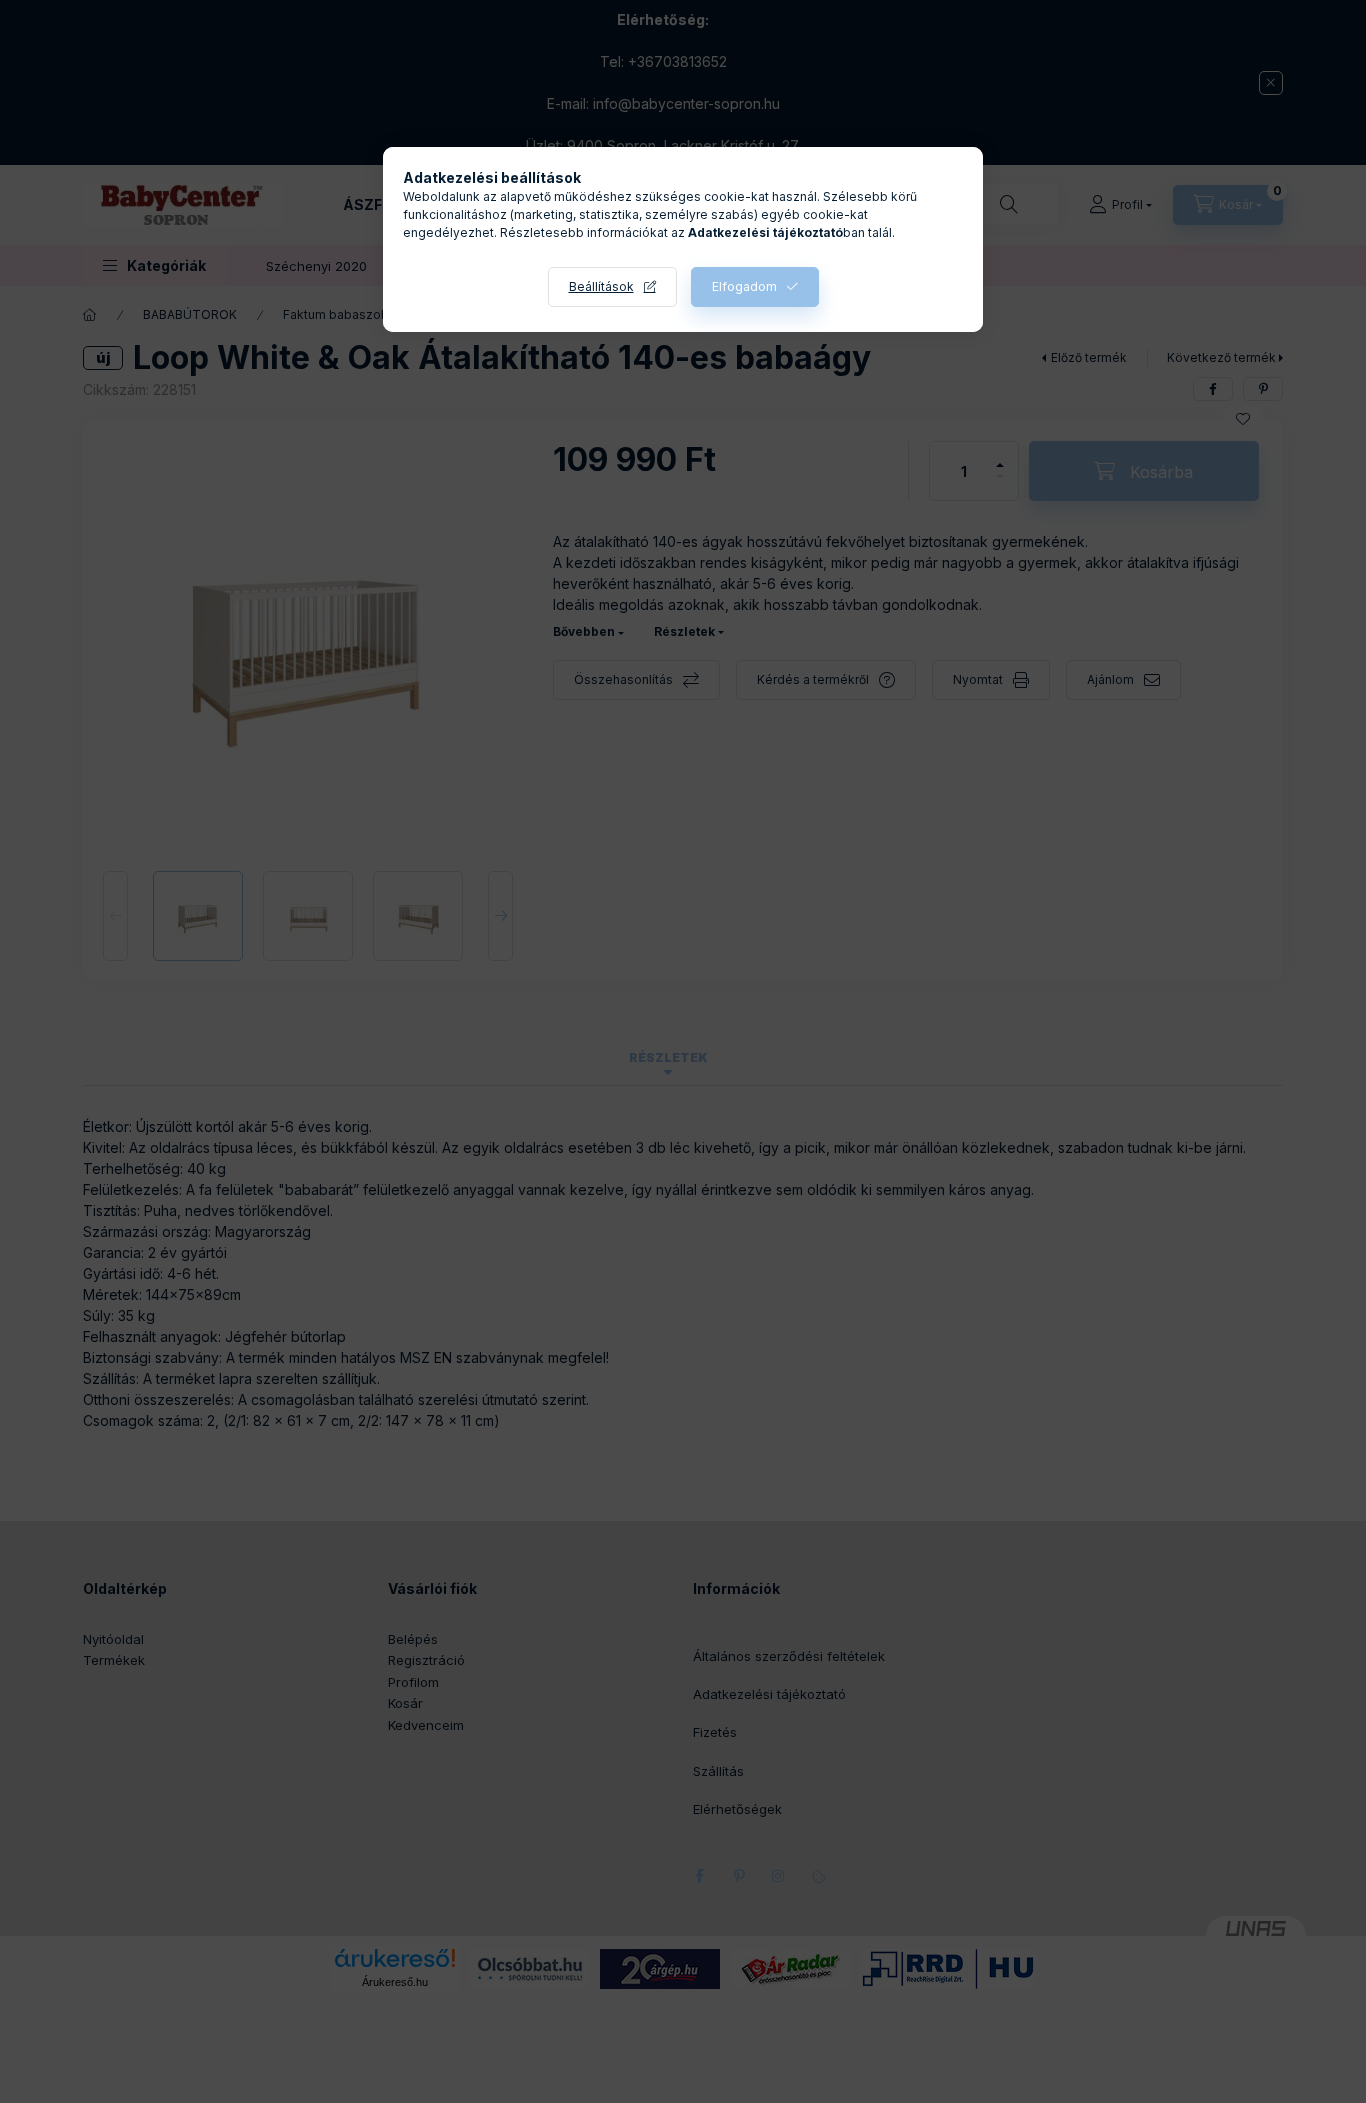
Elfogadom (744, 286)
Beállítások (601, 286)
